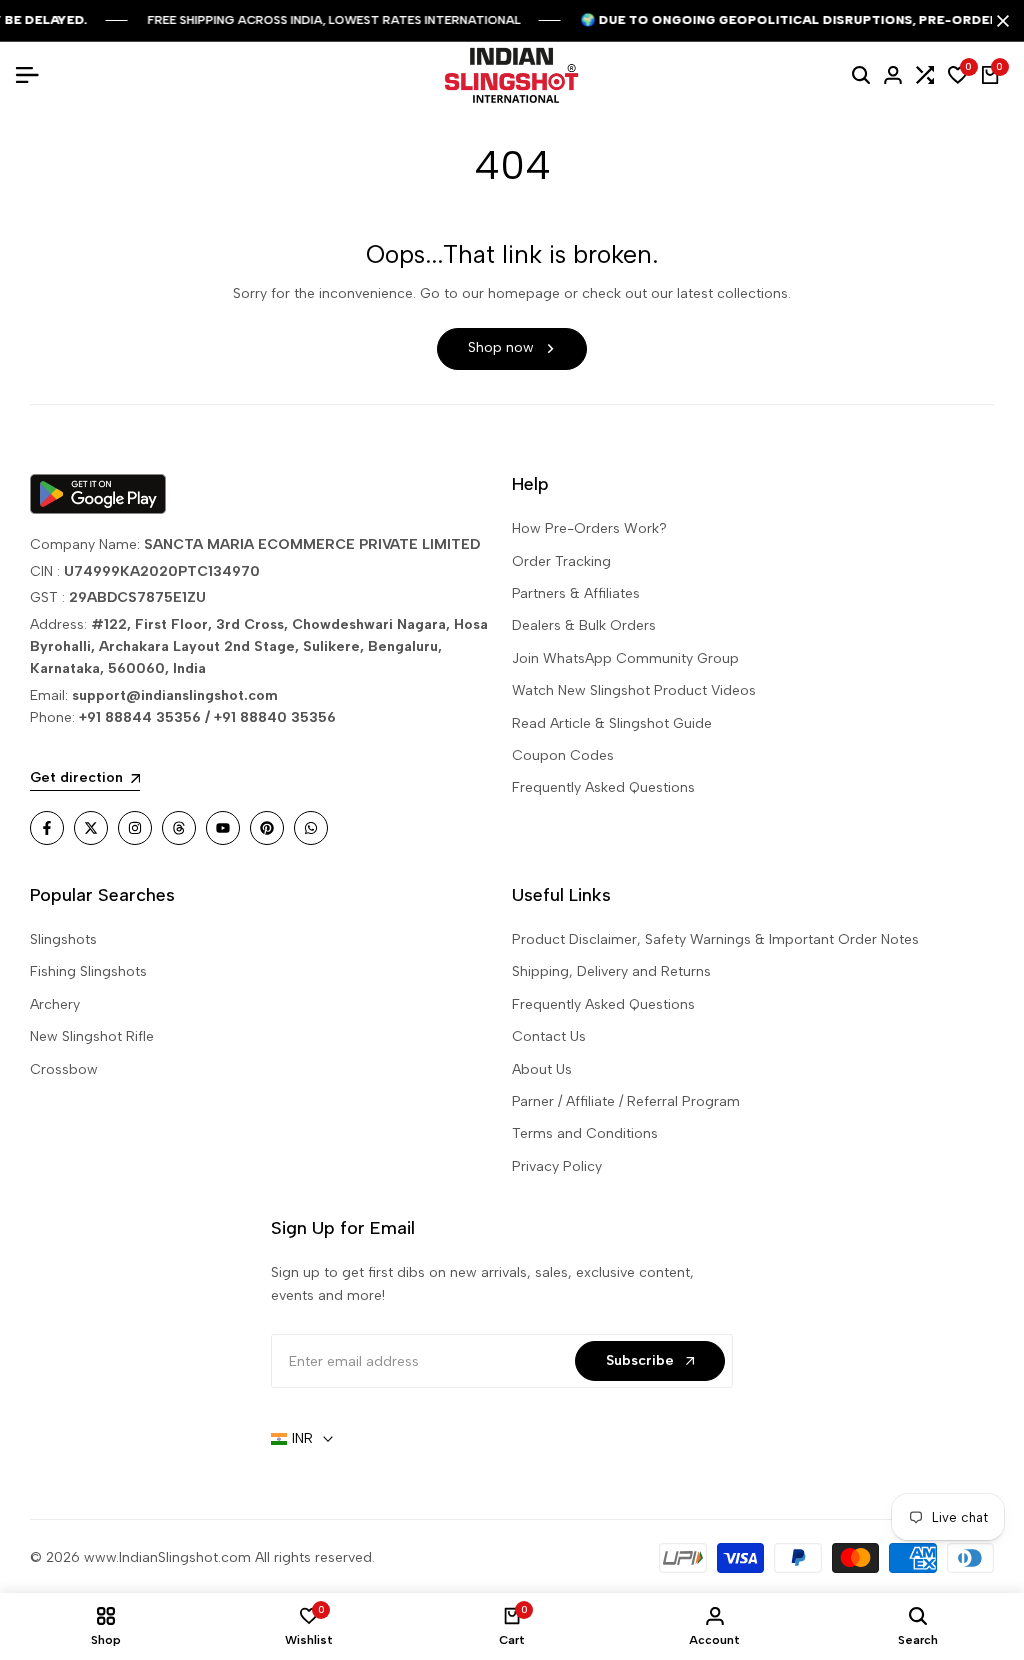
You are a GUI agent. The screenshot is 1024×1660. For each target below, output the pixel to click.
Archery (55, 1004)
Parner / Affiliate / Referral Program (626, 1101)
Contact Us (549, 1036)
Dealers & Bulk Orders (584, 625)
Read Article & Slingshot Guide (612, 723)
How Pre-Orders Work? (589, 528)
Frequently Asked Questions (603, 787)
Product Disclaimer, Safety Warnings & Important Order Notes (715, 939)
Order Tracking (561, 561)
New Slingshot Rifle (92, 1036)
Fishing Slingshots (88, 971)
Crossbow (64, 1069)
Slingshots (63, 939)
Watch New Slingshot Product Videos (634, 690)
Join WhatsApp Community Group (625, 658)
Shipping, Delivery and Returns (611, 971)
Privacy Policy (557, 1166)
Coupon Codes (563, 755)
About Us (542, 1069)
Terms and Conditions (585, 1133)
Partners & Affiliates (576, 593)
